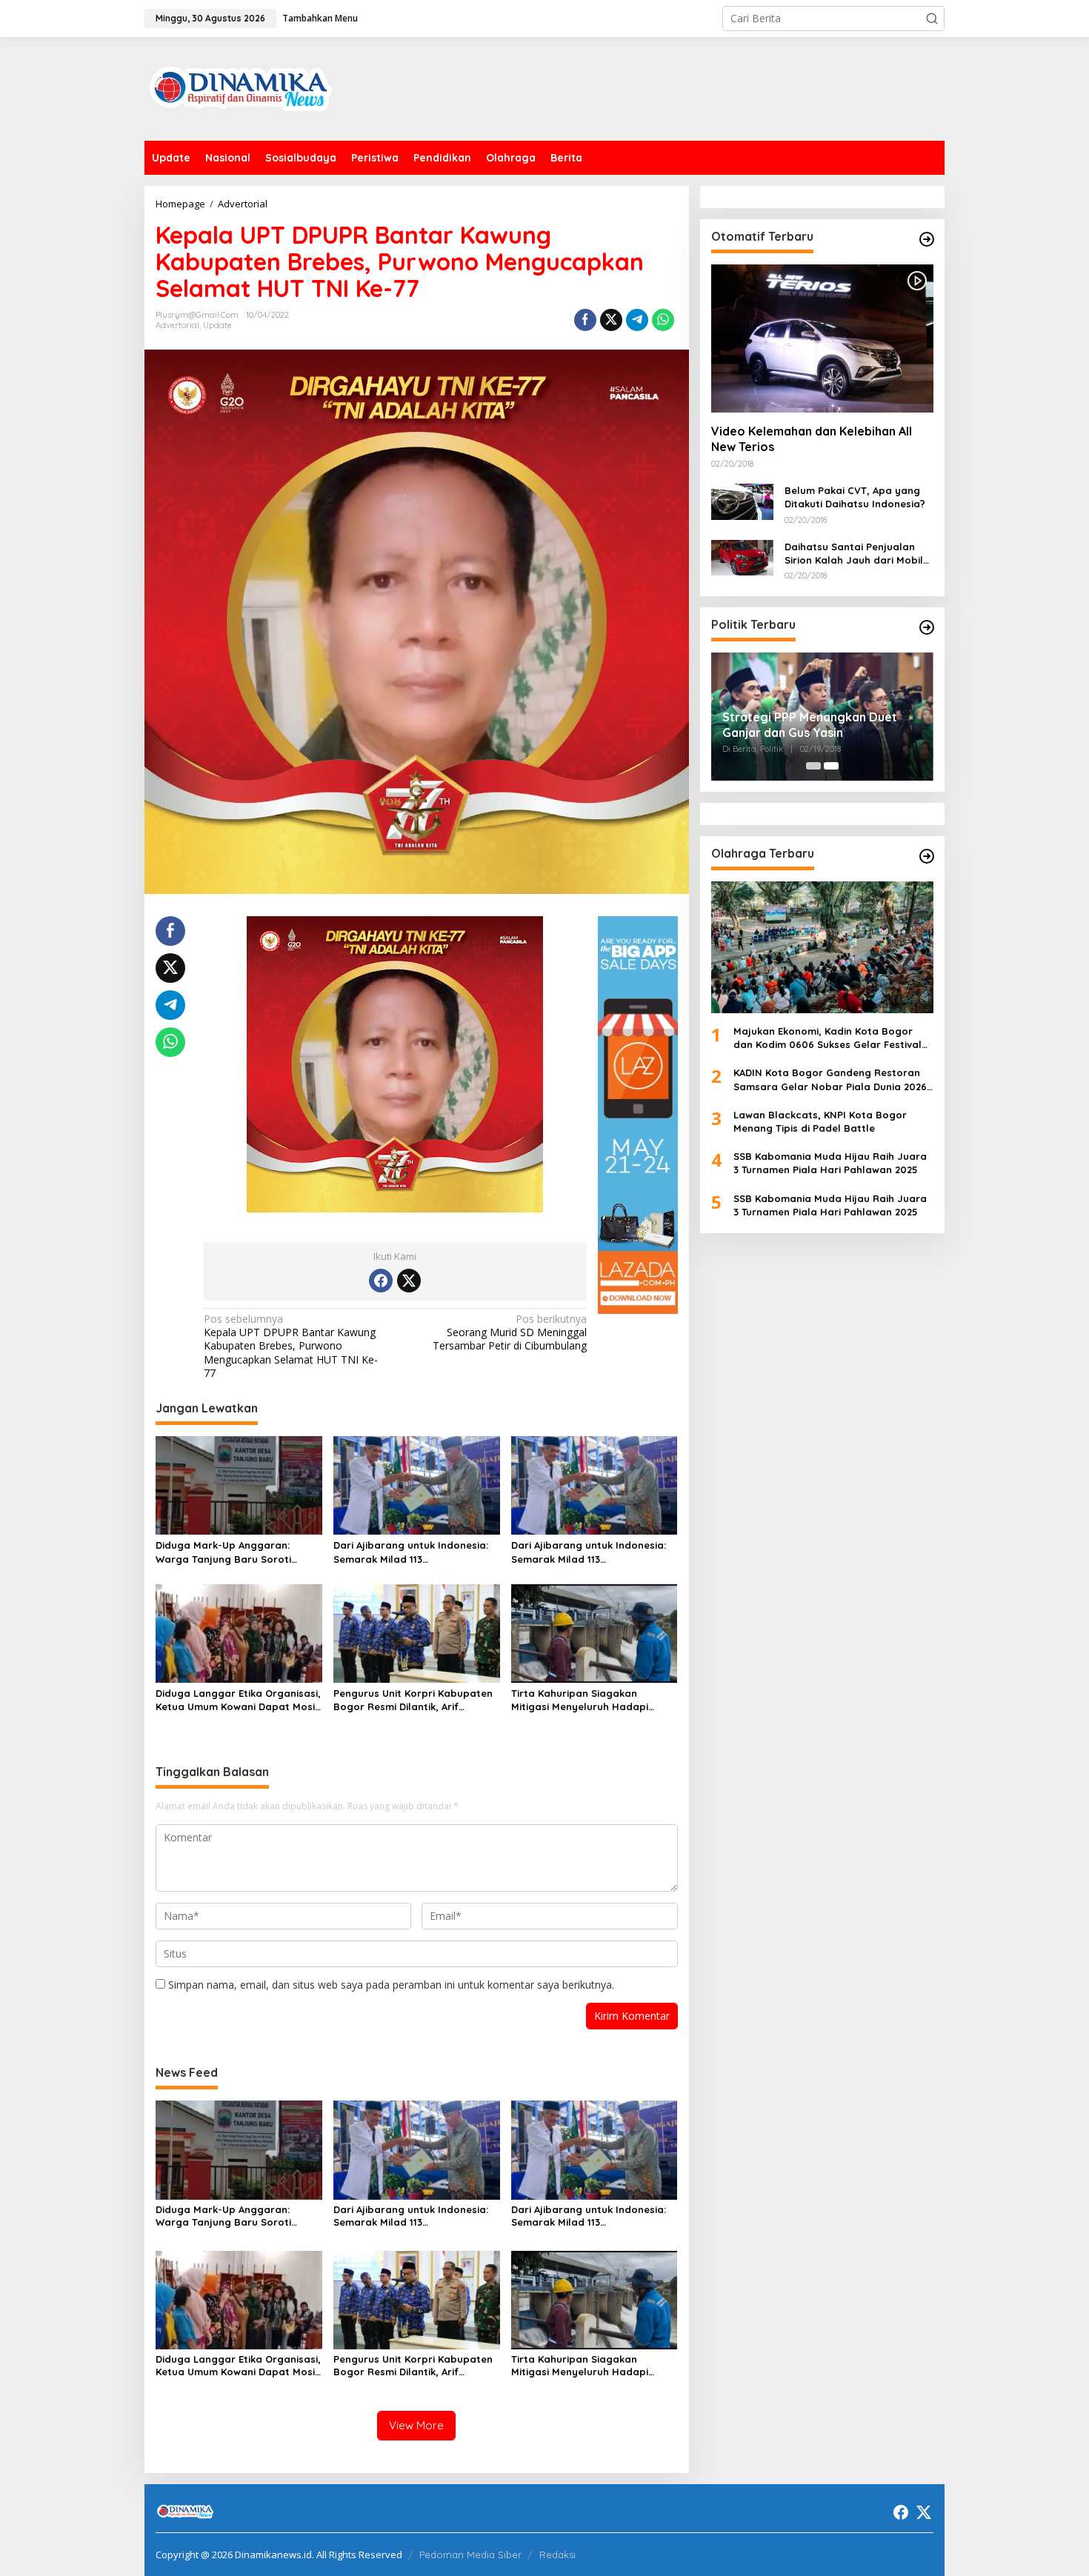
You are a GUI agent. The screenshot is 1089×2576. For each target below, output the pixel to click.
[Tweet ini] (611, 320)
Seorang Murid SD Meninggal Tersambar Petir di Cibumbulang (510, 1332)
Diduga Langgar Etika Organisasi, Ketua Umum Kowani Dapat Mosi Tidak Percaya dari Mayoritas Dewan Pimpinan (238, 1700)
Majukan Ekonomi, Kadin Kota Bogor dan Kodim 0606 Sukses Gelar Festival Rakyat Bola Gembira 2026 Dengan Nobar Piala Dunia (827, 1038)
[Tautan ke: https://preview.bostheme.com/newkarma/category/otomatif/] (927, 239)
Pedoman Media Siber (470, 2555)
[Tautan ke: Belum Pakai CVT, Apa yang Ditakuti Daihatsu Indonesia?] (742, 500)
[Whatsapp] (663, 320)
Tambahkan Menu (320, 18)
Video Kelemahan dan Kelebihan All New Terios (812, 439)
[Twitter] (409, 1281)
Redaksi (557, 2555)
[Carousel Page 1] (813, 766)
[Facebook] (381, 1281)
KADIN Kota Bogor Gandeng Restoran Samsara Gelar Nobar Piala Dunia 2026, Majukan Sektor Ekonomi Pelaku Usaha (832, 1080)
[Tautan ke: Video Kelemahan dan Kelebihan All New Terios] (822, 338)
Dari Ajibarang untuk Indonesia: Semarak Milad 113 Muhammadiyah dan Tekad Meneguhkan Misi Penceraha (411, 1552)
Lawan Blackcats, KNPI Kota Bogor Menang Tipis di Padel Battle (820, 1121)
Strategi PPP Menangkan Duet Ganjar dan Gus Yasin (810, 725)
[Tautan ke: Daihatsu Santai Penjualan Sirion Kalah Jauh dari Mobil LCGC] (742, 557)
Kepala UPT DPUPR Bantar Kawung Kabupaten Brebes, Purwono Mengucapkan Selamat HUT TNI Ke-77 (291, 1346)
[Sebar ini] (585, 320)
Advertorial (177, 325)
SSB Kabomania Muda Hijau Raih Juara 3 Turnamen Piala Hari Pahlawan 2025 (830, 1163)
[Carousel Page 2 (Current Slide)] (831, 766)
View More (416, 2425)
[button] (932, 19)
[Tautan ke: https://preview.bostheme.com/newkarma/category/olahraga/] (927, 856)
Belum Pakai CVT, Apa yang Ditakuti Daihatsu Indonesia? (855, 497)
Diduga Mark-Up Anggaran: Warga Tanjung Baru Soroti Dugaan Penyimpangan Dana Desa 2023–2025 (227, 1552)
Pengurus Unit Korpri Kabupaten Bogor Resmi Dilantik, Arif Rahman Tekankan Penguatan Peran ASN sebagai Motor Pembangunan (413, 1700)
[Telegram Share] (637, 320)
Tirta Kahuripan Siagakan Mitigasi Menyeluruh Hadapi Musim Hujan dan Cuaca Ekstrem (592, 1700)
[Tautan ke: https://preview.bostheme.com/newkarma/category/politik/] (927, 627)
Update (217, 325)
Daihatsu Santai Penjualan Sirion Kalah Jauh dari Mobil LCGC (854, 554)
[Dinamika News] (241, 88)
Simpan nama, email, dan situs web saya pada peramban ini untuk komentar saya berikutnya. (391, 1985)
